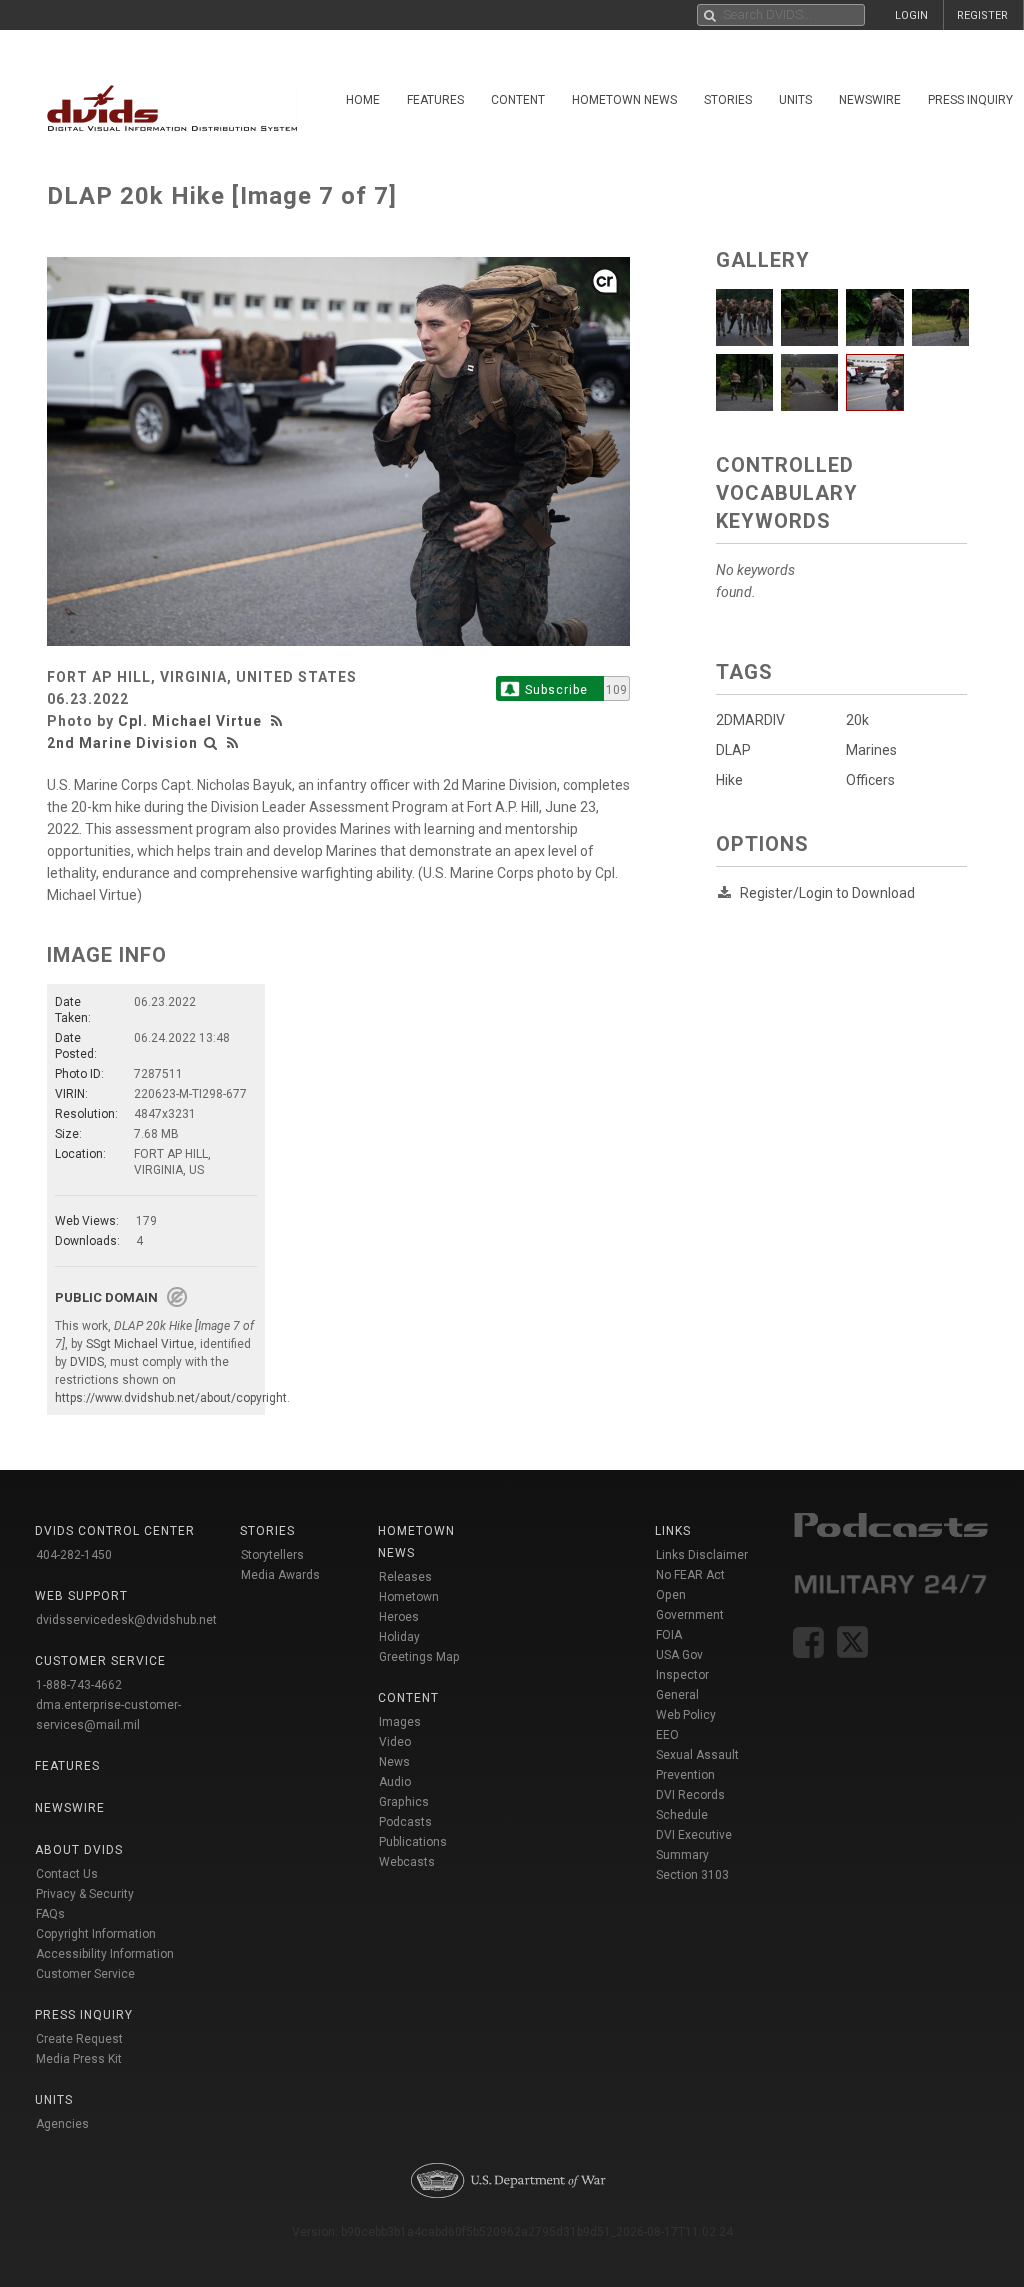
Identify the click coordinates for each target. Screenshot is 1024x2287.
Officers (870, 780)
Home (363, 100)
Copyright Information (96, 1934)
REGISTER (982, 15)
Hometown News (624, 100)
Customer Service (85, 1974)
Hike (729, 780)
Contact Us (67, 1874)
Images (400, 1722)
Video (395, 1742)
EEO (667, 1735)
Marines (871, 750)
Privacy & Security (85, 1894)
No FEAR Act (690, 1575)
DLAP (733, 750)
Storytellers (272, 1555)
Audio (395, 1782)
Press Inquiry (84, 2015)
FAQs (50, 1914)
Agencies (62, 2124)
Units (795, 100)
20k (857, 720)
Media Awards (280, 1575)
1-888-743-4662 (79, 1685)
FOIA (669, 1635)
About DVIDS (79, 1850)
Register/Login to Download (827, 893)
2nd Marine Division (122, 743)
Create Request (79, 2039)
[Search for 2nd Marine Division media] (211, 743)
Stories (728, 100)
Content (518, 100)
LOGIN (911, 15)
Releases (405, 1577)
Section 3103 (692, 1875)
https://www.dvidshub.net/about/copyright (171, 1398)
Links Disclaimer (702, 1555)
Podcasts (405, 1822)
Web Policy (686, 1715)
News (394, 1762)
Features (435, 100)
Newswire (870, 100)
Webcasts (407, 1862)
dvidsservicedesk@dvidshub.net (126, 1620)
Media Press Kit (79, 2059)
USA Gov (679, 1655)
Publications (413, 1842)
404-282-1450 (74, 1555)
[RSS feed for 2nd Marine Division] (233, 743)
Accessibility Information (105, 1954)
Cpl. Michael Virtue (190, 721)
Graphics (404, 1802)
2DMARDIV (750, 720)
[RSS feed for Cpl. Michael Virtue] (279, 721)
